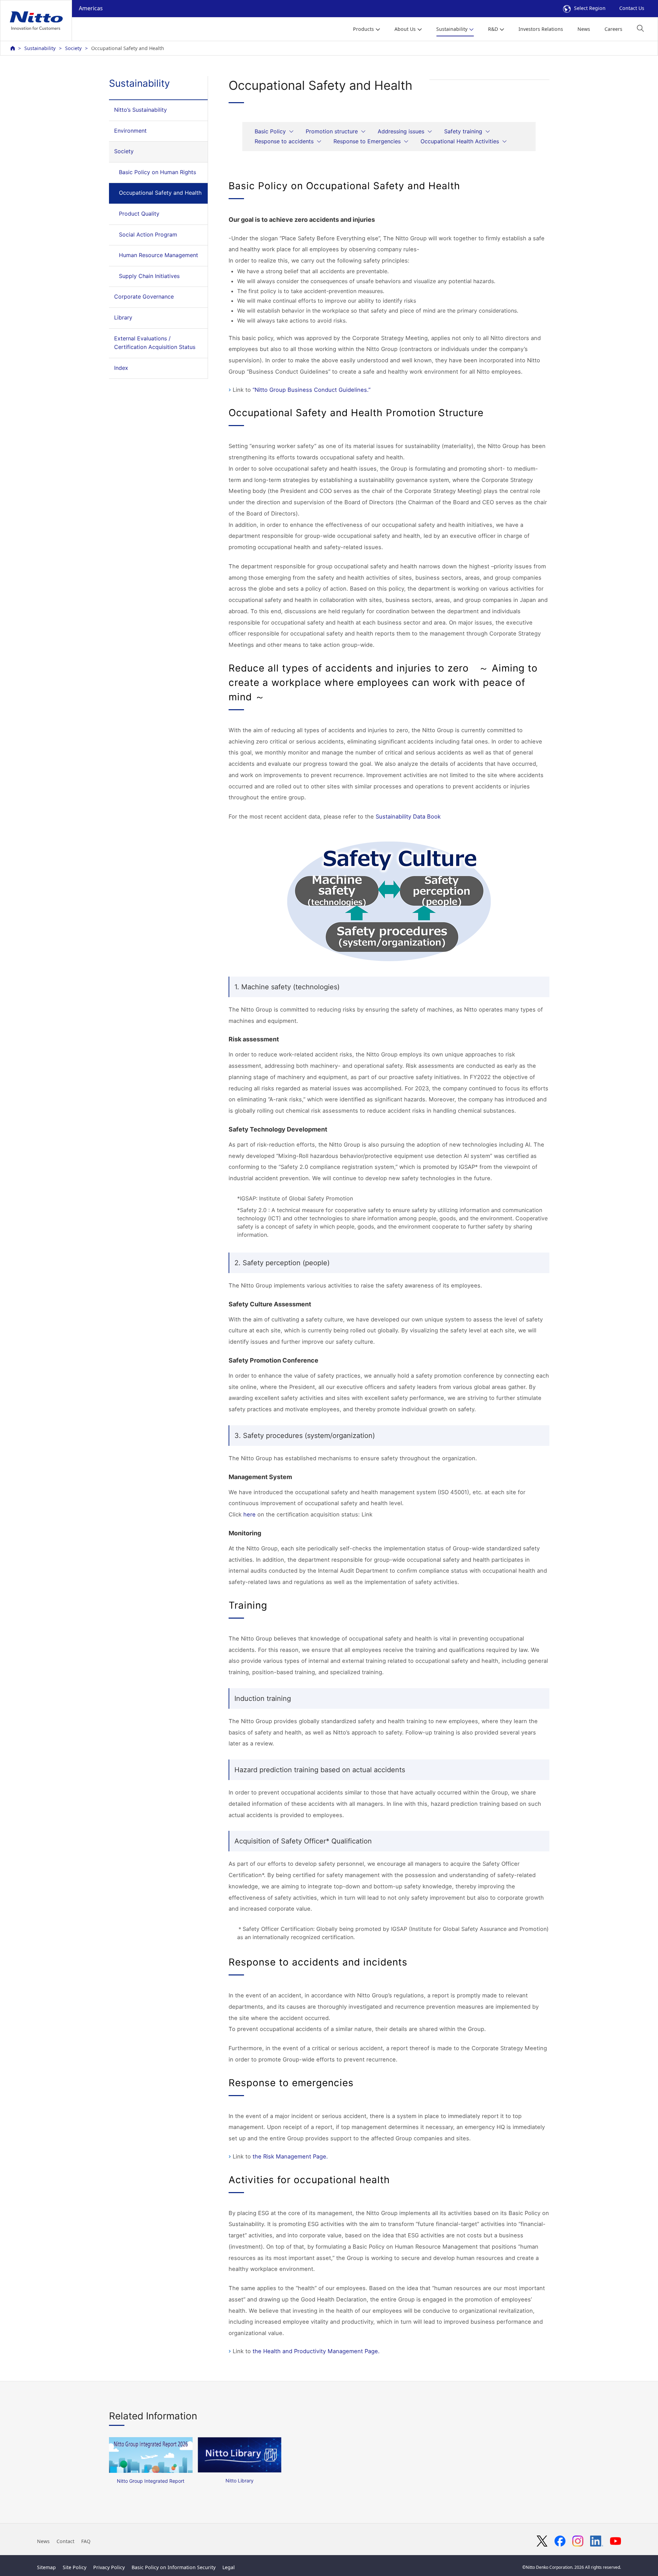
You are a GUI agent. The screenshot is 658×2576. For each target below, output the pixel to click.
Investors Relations (541, 29)
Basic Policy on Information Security (174, 2567)
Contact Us (632, 8)
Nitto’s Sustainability (141, 110)
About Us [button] (405, 29)
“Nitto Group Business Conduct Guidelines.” (312, 390)
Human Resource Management (159, 255)
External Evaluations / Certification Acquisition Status (155, 343)
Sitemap (46, 2567)
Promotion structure (332, 131)
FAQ (86, 2541)
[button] (640, 28)
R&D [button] (493, 29)
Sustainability (40, 48)
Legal (229, 2567)
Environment (130, 131)
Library (123, 317)
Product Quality (139, 214)
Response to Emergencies (367, 141)
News (584, 29)
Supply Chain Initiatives (149, 276)
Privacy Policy (109, 2567)
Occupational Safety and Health (160, 193)
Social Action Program (148, 234)
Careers (613, 29)
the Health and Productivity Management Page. (316, 2351)
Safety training (463, 131)
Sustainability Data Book (408, 817)
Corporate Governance (144, 297)
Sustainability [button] (452, 29)
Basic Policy (270, 131)
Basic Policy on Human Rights (157, 172)
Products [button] (363, 29)
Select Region (590, 8)
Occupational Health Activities (460, 141)
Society (73, 48)
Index (121, 368)
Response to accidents (284, 141)
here (249, 1514)
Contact (65, 2541)
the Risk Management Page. (290, 2156)
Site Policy (75, 2567)
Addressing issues (401, 131)
